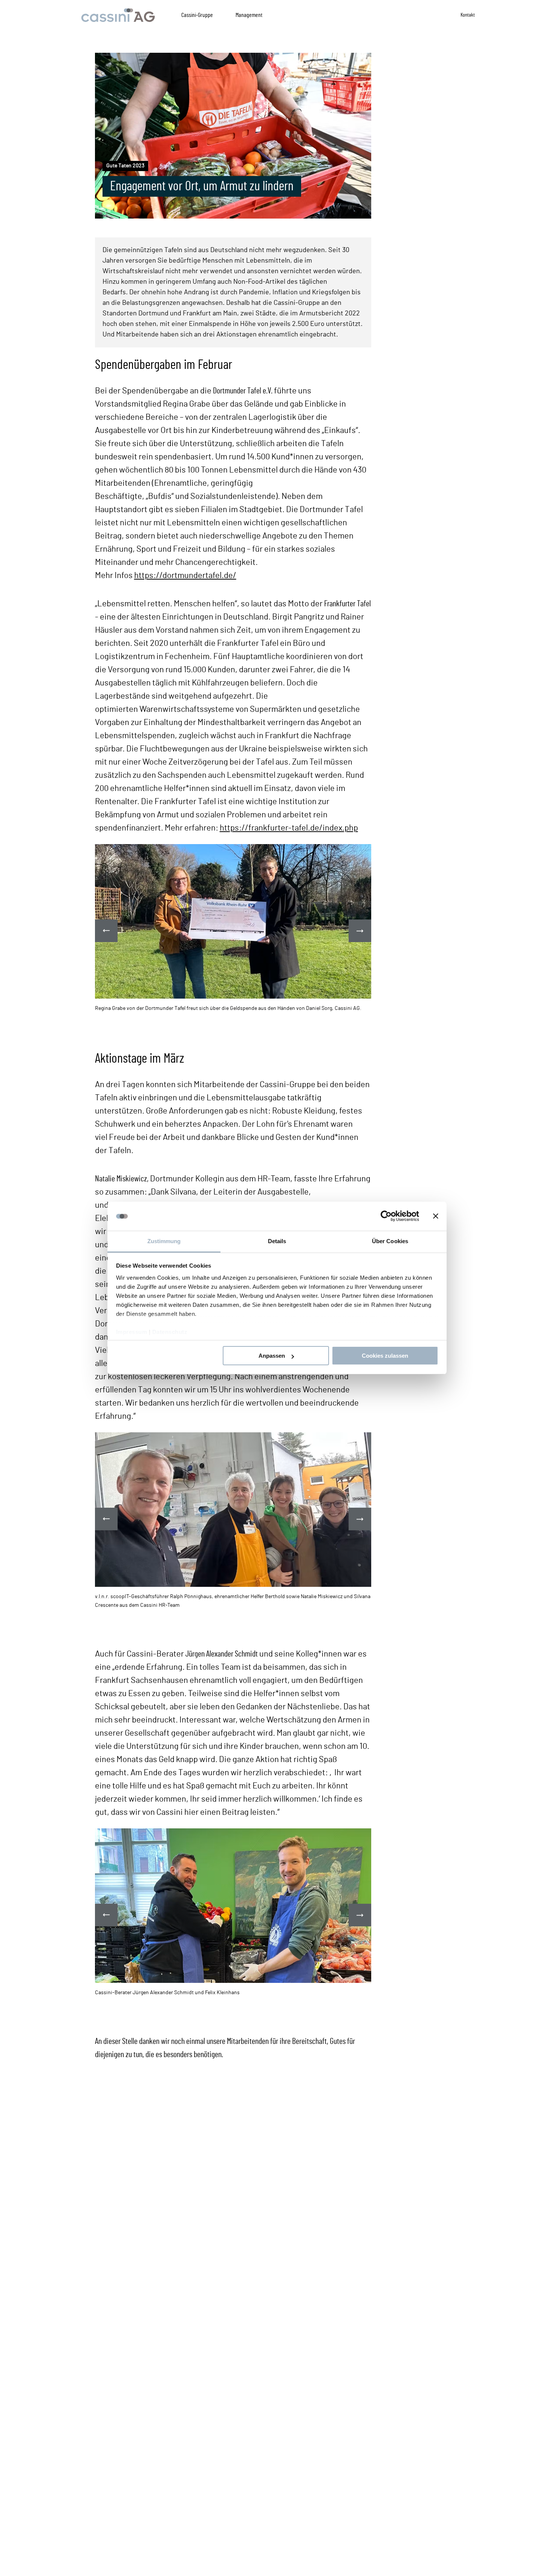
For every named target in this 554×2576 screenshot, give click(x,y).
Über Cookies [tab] (390, 1241)
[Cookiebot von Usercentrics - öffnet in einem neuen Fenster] (386, 1216)
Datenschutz (170, 1332)
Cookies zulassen (385, 1356)
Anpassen (272, 1356)
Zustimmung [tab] (164, 1241)
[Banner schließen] (436, 1216)
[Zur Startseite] (118, 15)
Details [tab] (277, 1241)
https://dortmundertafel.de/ (185, 575)
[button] (360, 931)
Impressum (132, 1332)
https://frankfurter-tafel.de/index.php (289, 828)
